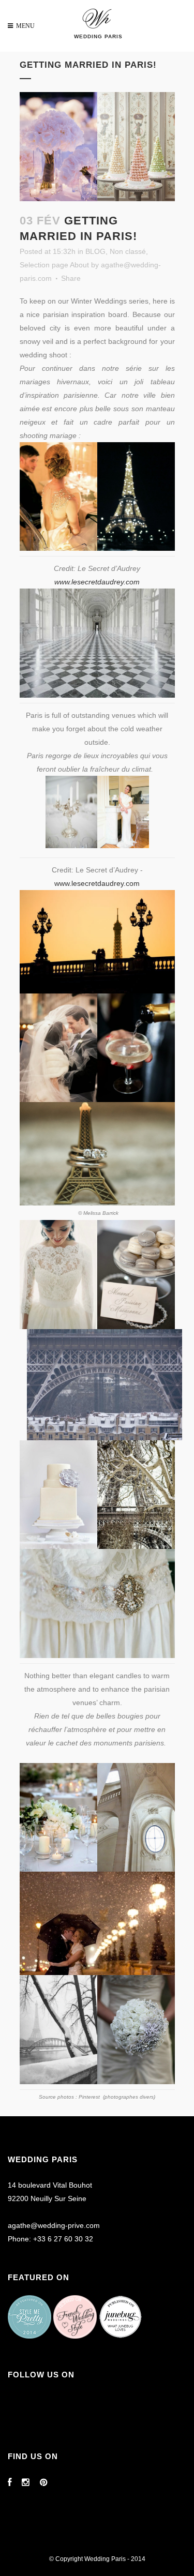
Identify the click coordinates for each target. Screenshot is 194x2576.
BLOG (95, 251)
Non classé (128, 251)
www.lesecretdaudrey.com (97, 582)
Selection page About (54, 265)
